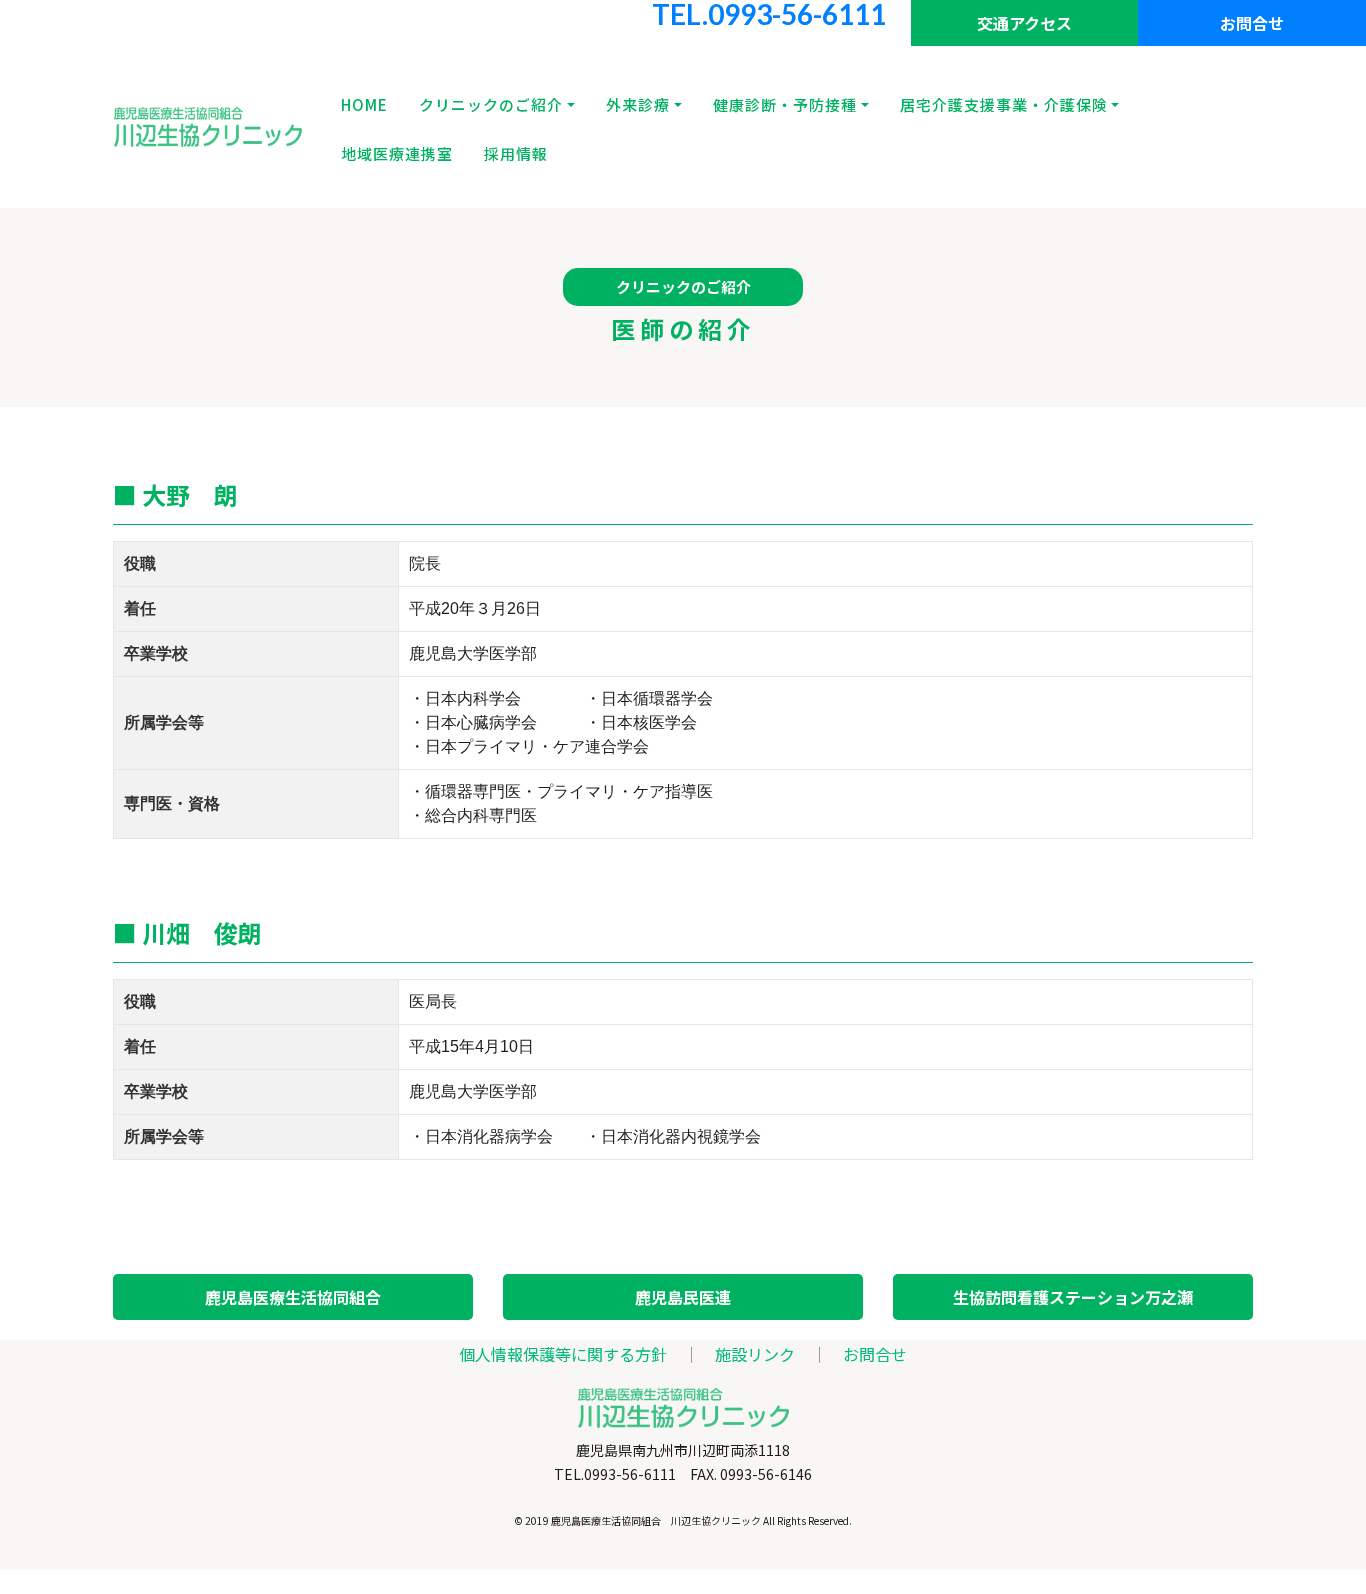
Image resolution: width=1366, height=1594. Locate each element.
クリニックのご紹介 (491, 104)
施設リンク (755, 1354)
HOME (364, 104)
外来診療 (638, 104)
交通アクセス (1024, 23)
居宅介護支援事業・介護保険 (1004, 104)
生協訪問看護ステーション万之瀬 (1073, 1297)
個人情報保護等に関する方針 (563, 1354)
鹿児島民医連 (683, 1297)
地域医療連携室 (397, 153)
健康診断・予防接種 (785, 104)
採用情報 (516, 153)
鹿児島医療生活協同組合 (293, 1297)
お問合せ (1252, 23)
